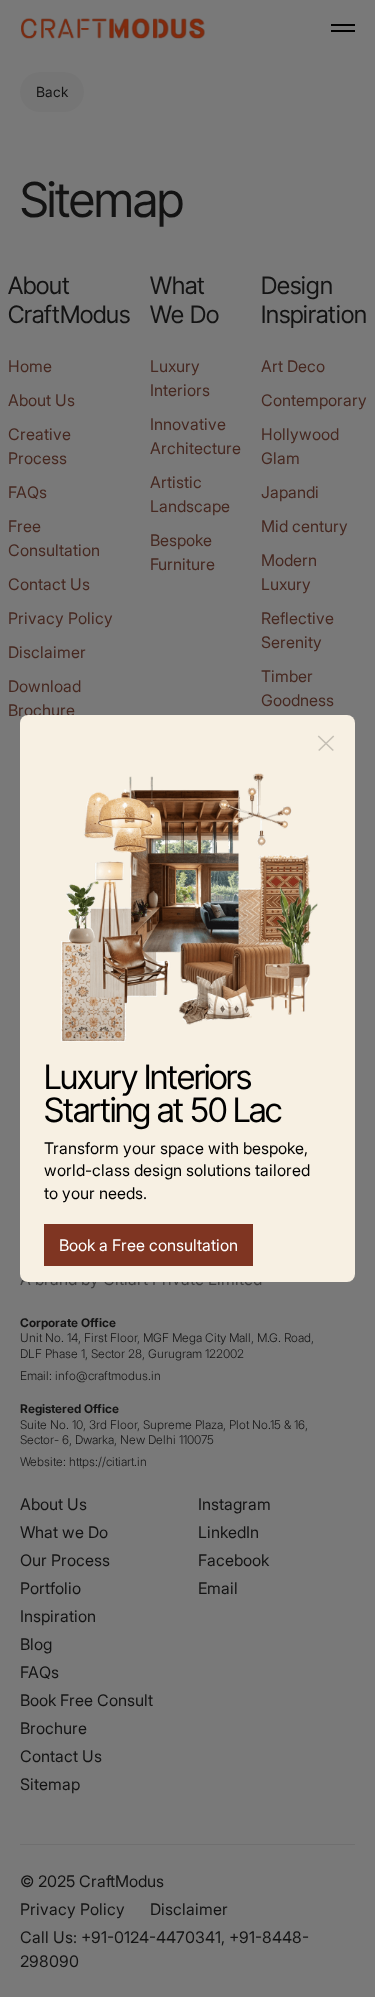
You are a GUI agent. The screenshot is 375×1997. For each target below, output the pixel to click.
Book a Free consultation (148, 1245)
